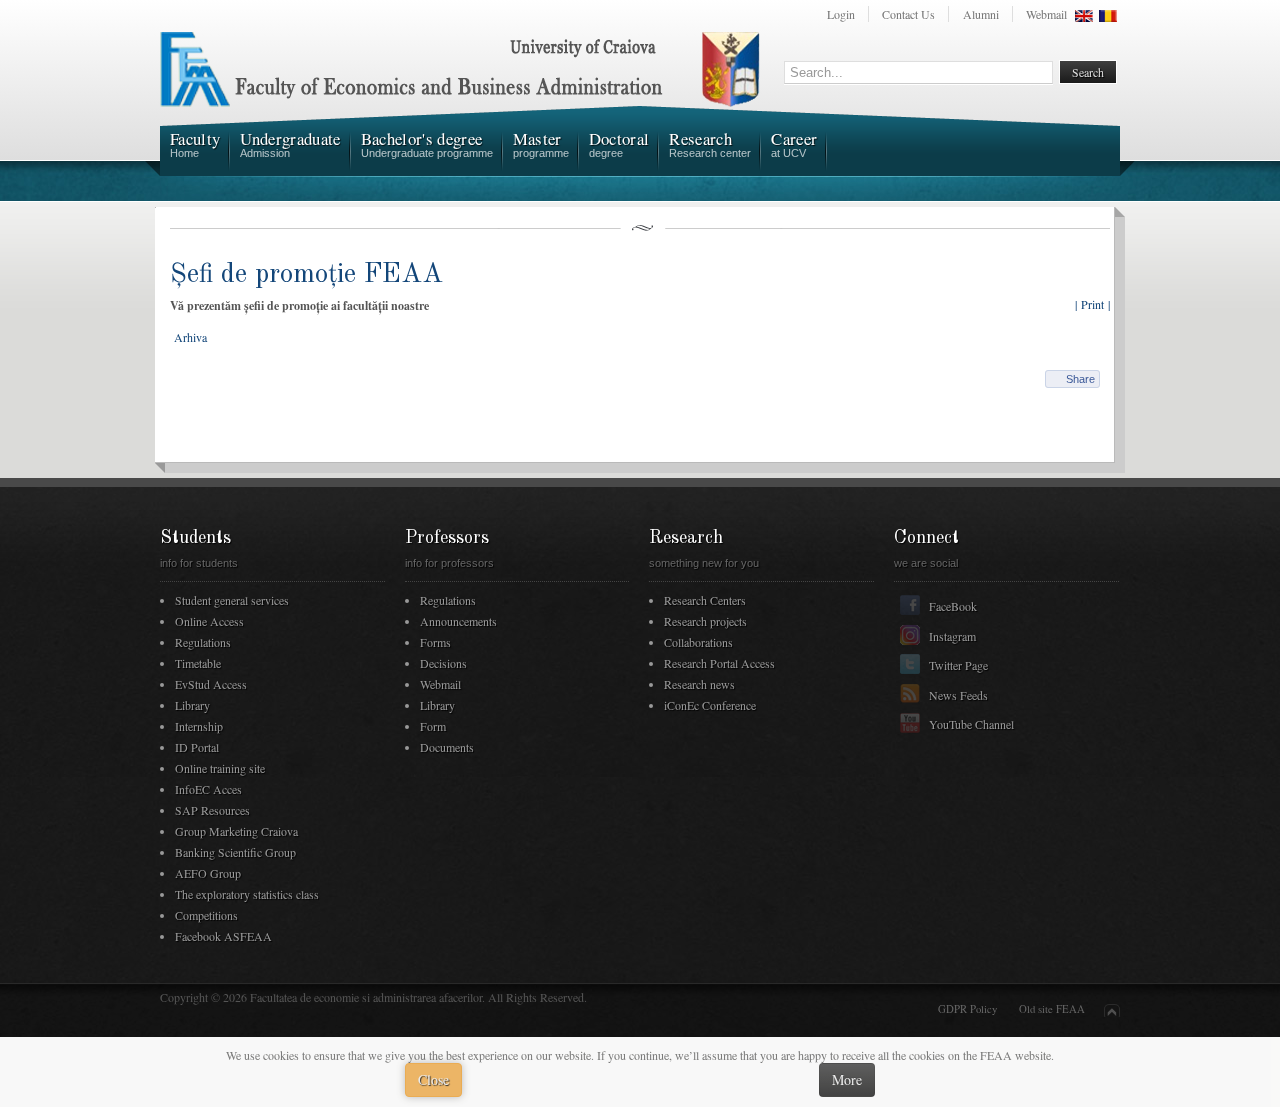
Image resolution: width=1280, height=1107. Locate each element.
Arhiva (190, 337)
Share (1080, 379)
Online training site (220, 768)
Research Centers (705, 600)
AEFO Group (208, 873)
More (847, 1079)
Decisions (443, 663)
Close (433, 1079)
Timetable (198, 663)
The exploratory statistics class (247, 894)
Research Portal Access (719, 663)
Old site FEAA (1052, 1009)
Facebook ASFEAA (223, 936)
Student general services (232, 600)
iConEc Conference (710, 705)
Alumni (981, 14)
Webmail (1046, 14)
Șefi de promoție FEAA (306, 274)
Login (841, 14)
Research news (699, 684)
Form (433, 726)
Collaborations (698, 642)
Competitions (206, 915)
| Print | (1092, 304)
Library (192, 705)
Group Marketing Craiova (236, 831)
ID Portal (197, 747)
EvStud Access (211, 684)
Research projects (705, 621)
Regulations (203, 642)
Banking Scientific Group (235, 852)
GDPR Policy (967, 1009)
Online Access (209, 621)
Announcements (458, 621)
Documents (447, 747)
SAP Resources (212, 810)
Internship (199, 726)
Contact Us (908, 14)
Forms (435, 642)
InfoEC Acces (208, 789)
